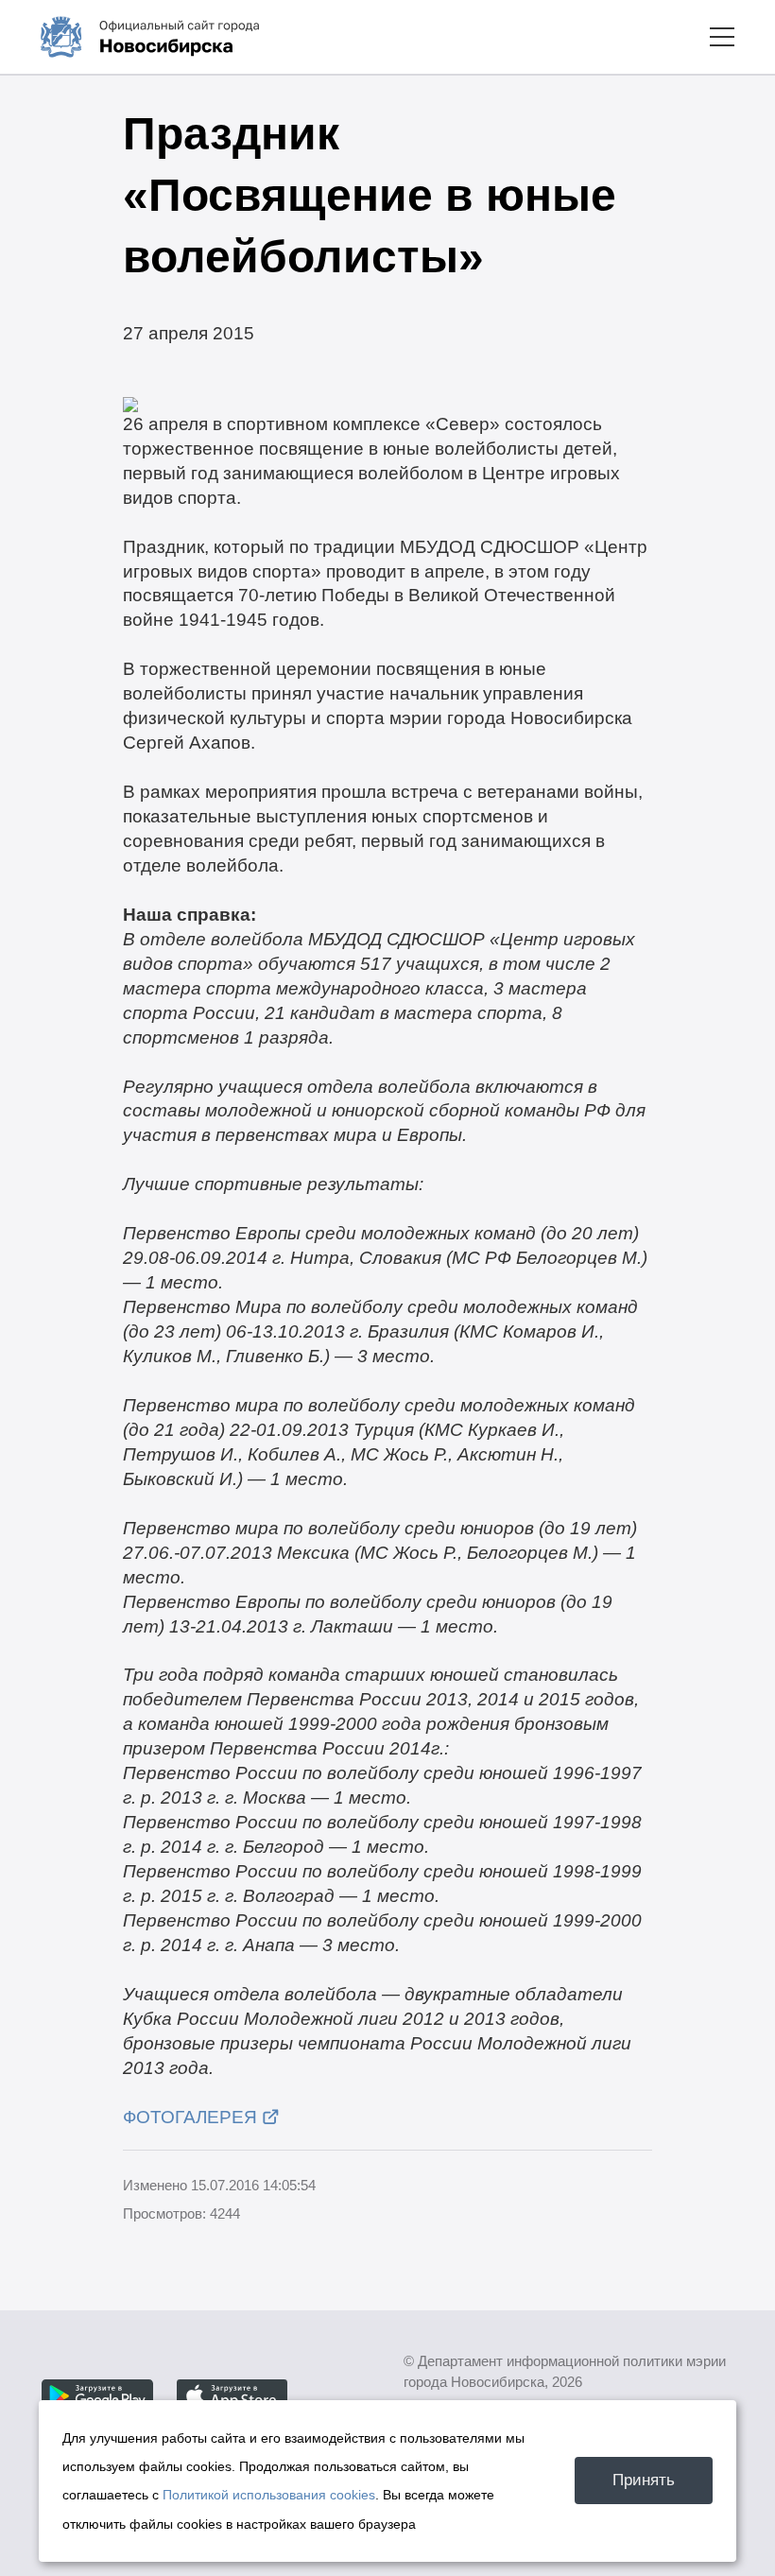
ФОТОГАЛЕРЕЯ (190, 2117)
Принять (644, 2480)
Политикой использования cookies (269, 2495)
